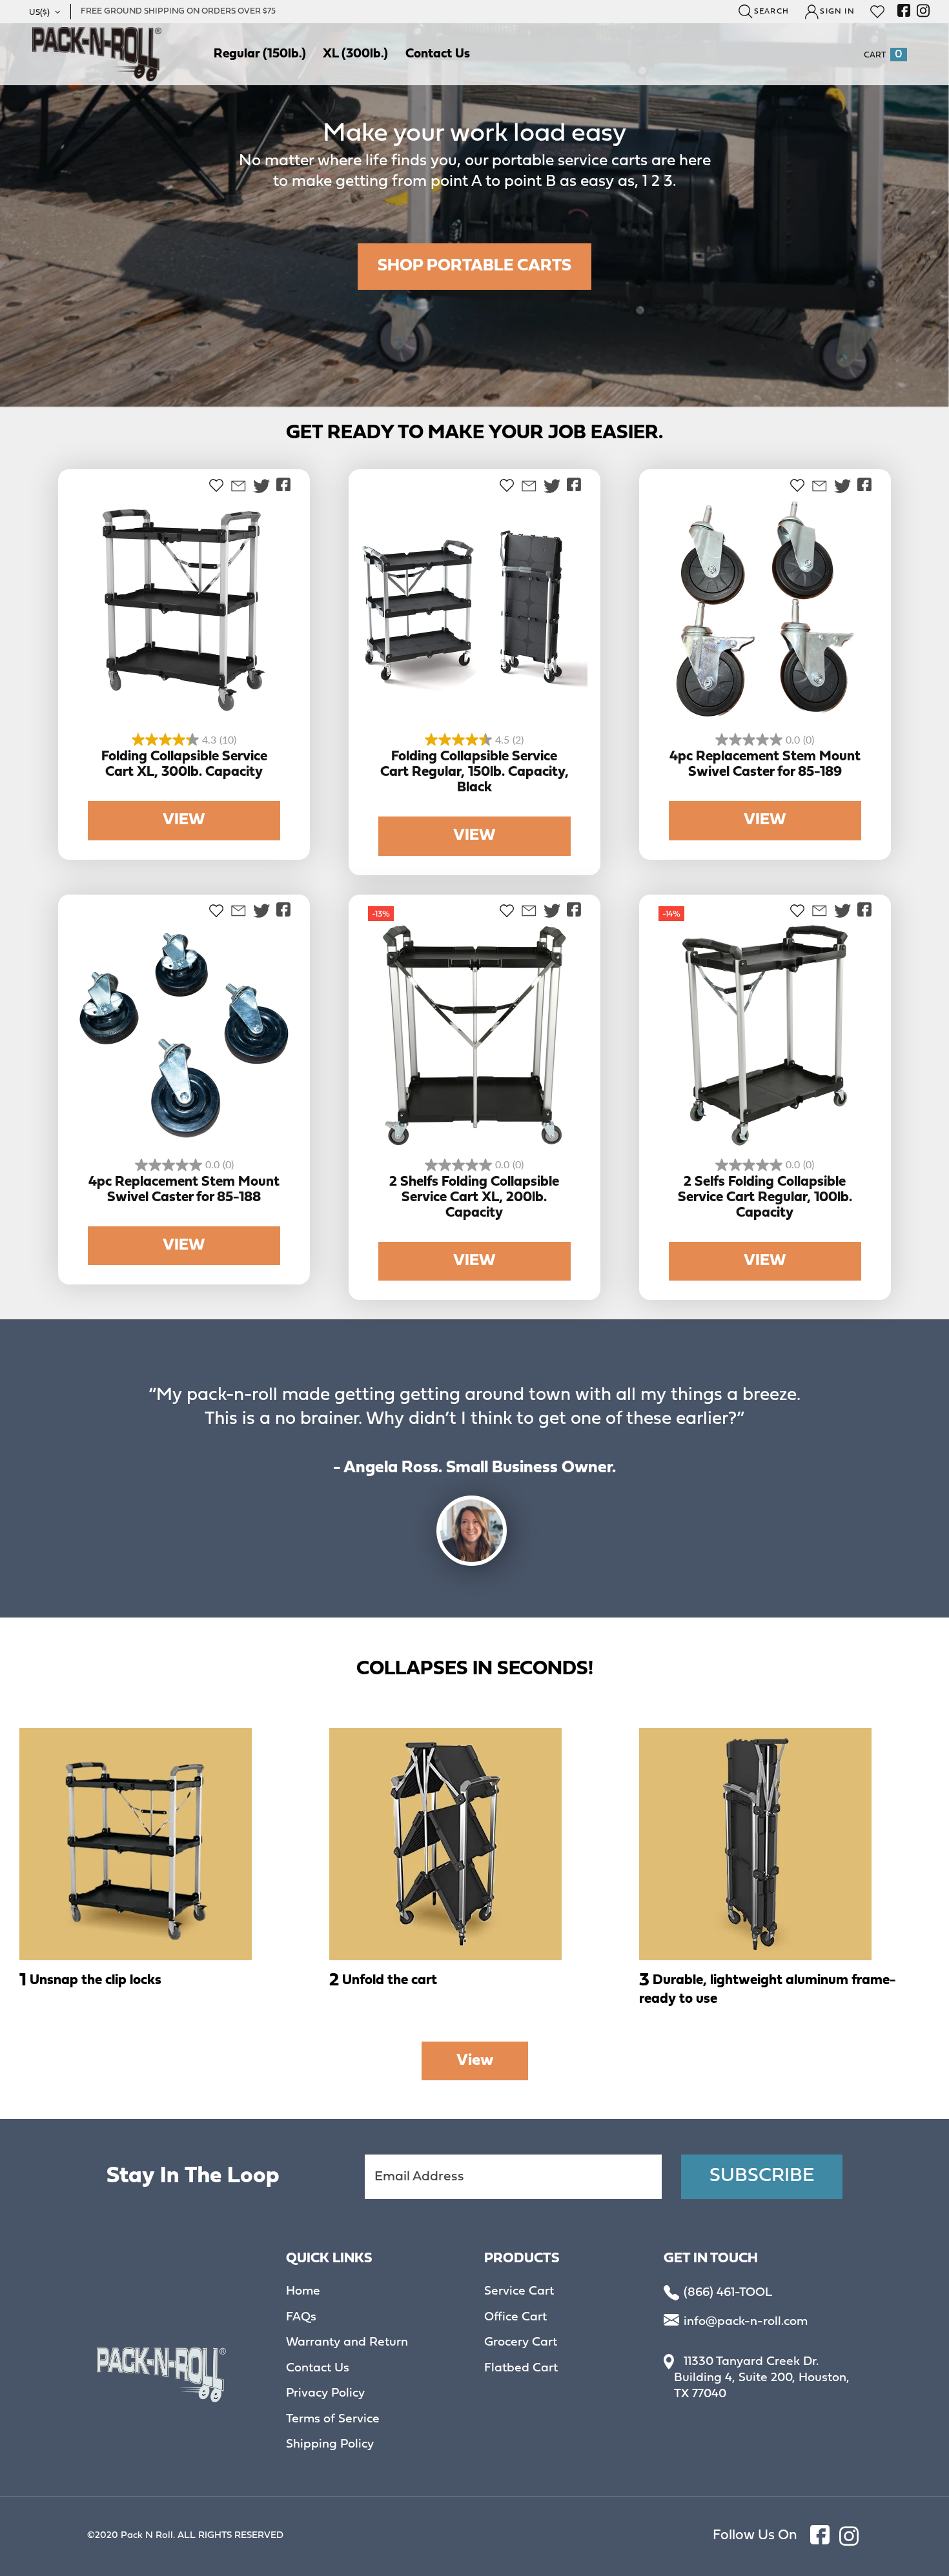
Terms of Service (333, 2420)
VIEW (184, 820)
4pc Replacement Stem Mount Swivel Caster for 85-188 (184, 1190)
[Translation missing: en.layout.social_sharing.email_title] (238, 486)
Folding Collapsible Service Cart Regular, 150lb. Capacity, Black (474, 772)
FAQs (301, 2318)
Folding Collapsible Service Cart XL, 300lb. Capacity (184, 765)
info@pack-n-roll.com (746, 2322)
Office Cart (515, 2318)
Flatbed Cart (521, 2369)
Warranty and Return (347, 2343)
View (475, 2061)
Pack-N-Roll (97, 54)
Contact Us (318, 2369)
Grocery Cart (521, 2343)
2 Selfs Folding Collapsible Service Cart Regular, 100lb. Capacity (765, 1198)
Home (303, 2292)
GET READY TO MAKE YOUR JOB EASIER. (474, 433)
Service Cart (519, 2292)
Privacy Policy (325, 2394)
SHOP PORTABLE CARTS (474, 266)
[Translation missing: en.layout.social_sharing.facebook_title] (283, 485)
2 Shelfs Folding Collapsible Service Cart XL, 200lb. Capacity (474, 1198)
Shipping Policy (330, 2445)
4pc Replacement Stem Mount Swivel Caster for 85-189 (765, 765)
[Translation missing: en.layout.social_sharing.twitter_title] (261, 486)
